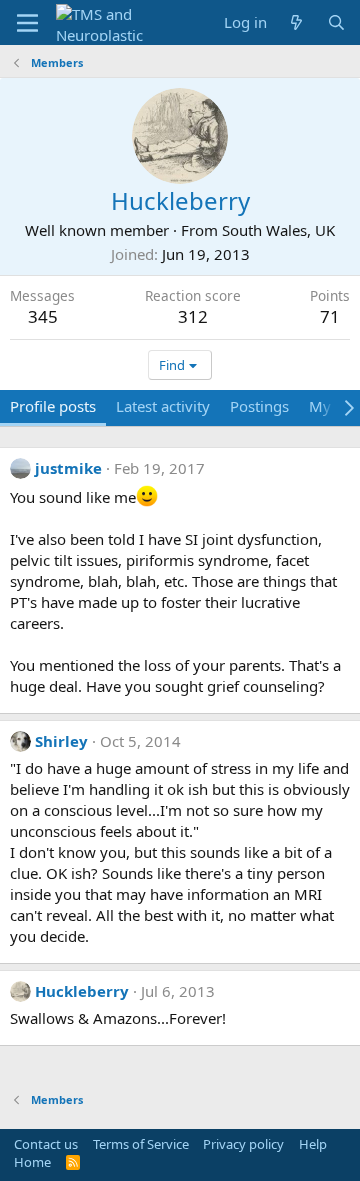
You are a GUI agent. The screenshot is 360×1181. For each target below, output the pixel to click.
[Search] (336, 22)
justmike (68, 468)
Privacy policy (243, 1144)
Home (32, 1162)
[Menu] (27, 23)
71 (330, 316)
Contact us (46, 1144)
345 (43, 316)
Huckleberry (82, 991)
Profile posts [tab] (53, 406)
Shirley (61, 741)
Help (313, 1144)
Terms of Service (141, 1144)
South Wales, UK (278, 230)
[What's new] (296, 22)
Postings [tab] (259, 406)
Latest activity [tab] (163, 406)
